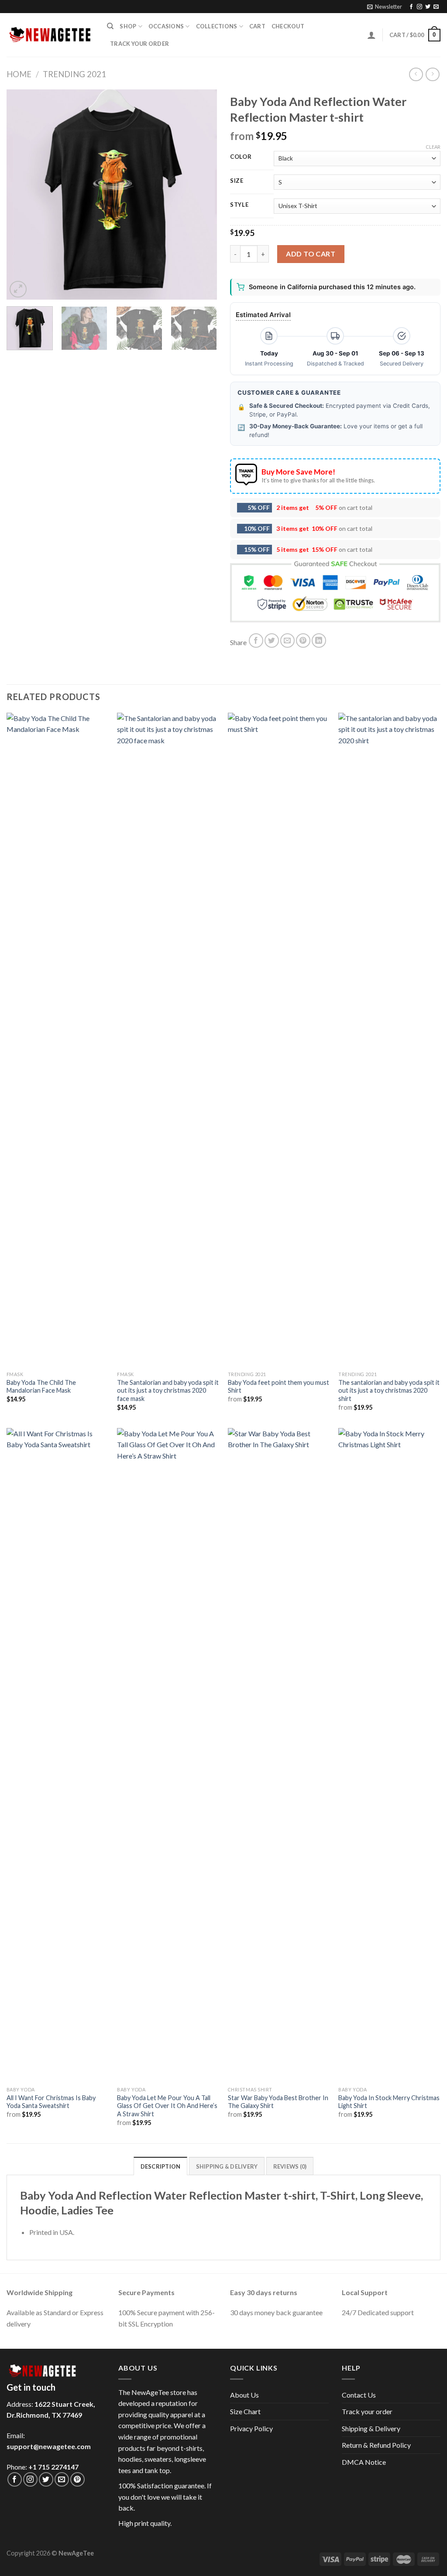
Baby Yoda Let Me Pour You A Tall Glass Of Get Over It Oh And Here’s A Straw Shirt (167, 2106)
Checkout (288, 26)
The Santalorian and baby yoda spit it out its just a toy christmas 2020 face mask (168, 1390)
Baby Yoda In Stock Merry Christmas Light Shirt (389, 2102)
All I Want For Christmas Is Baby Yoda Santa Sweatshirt (51, 2102)
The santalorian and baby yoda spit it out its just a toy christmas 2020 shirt (389, 1390)
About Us (244, 2395)
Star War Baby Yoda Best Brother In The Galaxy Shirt (278, 2102)
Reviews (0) (290, 2166)
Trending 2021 (74, 74)
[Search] (110, 26)
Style (239, 205)
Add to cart (311, 254)
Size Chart (245, 2411)
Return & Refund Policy (376, 2445)
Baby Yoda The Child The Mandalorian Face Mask (41, 1387)
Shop (128, 26)
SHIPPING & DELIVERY (227, 2166)
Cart (257, 26)
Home (19, 74)
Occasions (166, 26)
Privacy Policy (251, 2428)
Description (161, 2166)
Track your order (139, 44)
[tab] (161, 2166)
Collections (217, 26)
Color (241, 157)
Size (237, 181)
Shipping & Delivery (371, 2428)
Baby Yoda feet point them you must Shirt (279, 1387)
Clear (433, 147)
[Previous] (22, 195)
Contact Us (359, 2395)
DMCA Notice (364, 2462)
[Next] (202, 195)
